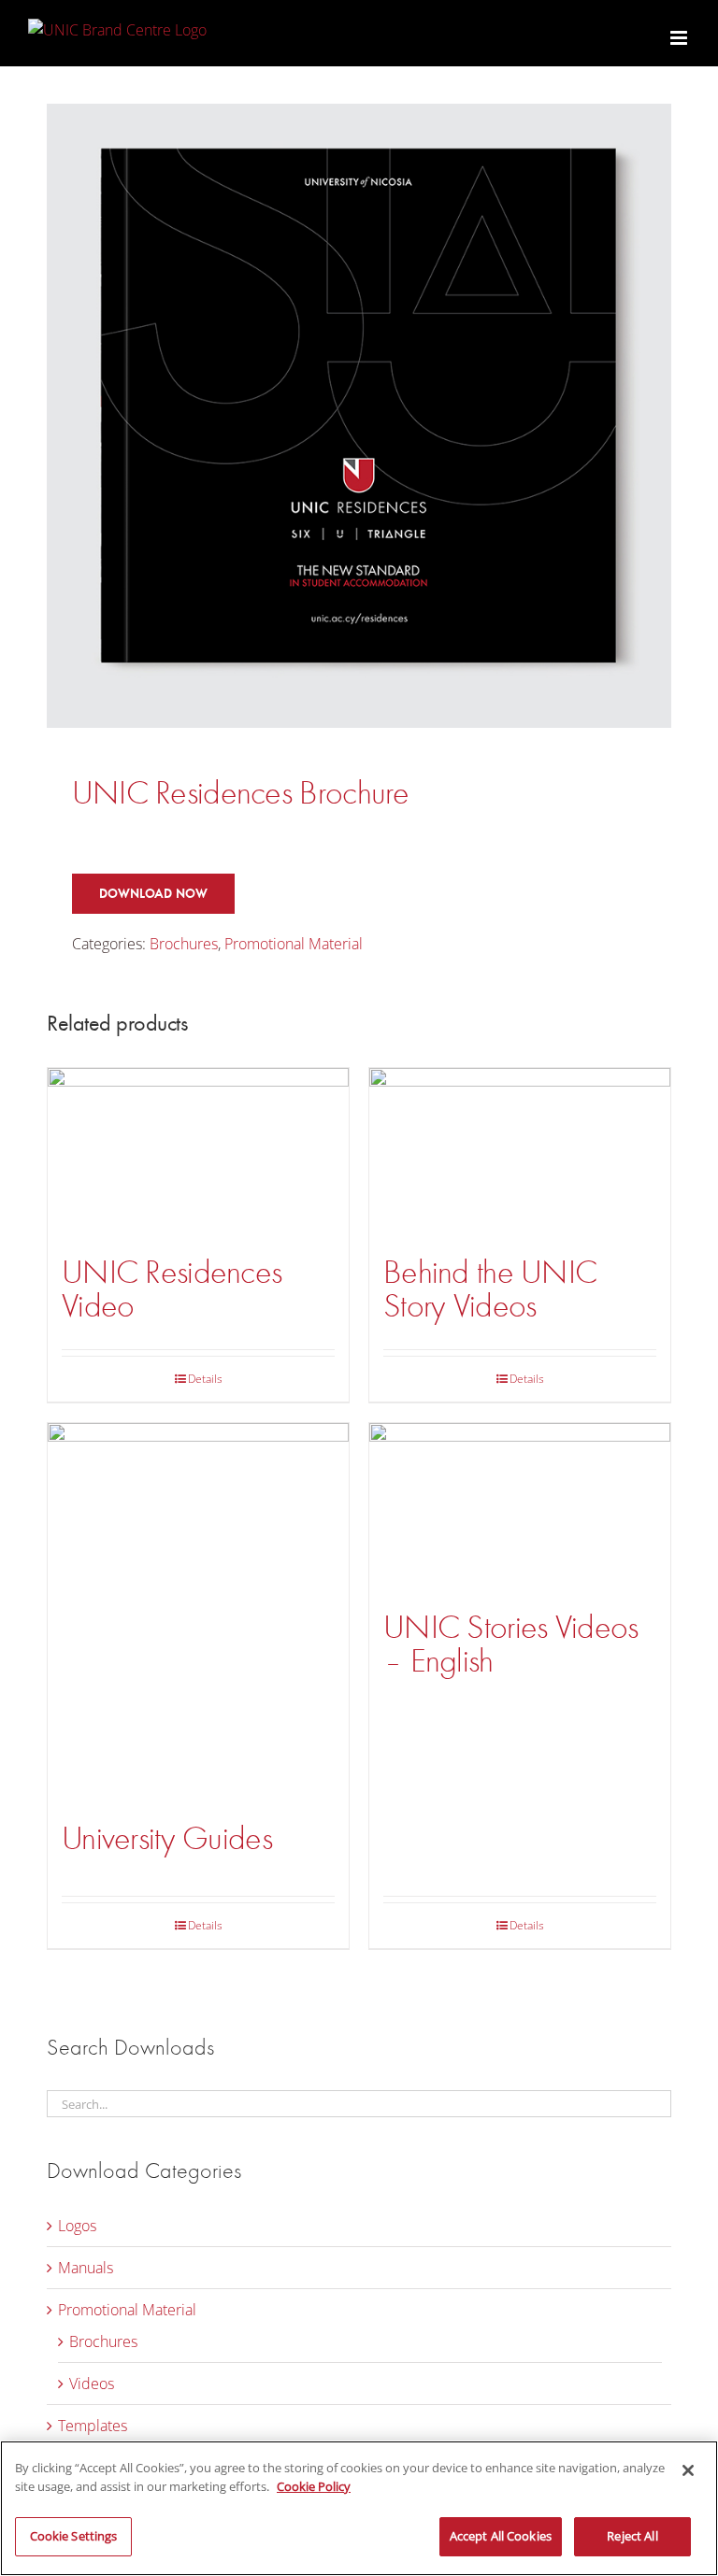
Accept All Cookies (501, 2536)
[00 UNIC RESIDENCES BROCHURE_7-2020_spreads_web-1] (359, 416)
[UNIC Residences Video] (198, 1153)
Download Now (153, 893)
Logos (77, 2226)
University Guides (167, 1838)
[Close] (688, 2470)
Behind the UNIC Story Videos (490, 1289)
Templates (93, 2426)
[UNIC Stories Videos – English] (520, 1508)
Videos (92, 2384)
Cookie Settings (74, 2536)
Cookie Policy (314, 2486)
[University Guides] (198, 1613)
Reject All (632, 2536)
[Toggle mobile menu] (680, 38)
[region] (359, 2508)
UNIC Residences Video (172, 1289)
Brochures (184, 944)
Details (205, 1379)
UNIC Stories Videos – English (511, 1644)
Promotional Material (294, 944)
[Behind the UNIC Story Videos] (520, 1153)
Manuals (86, 2268)
